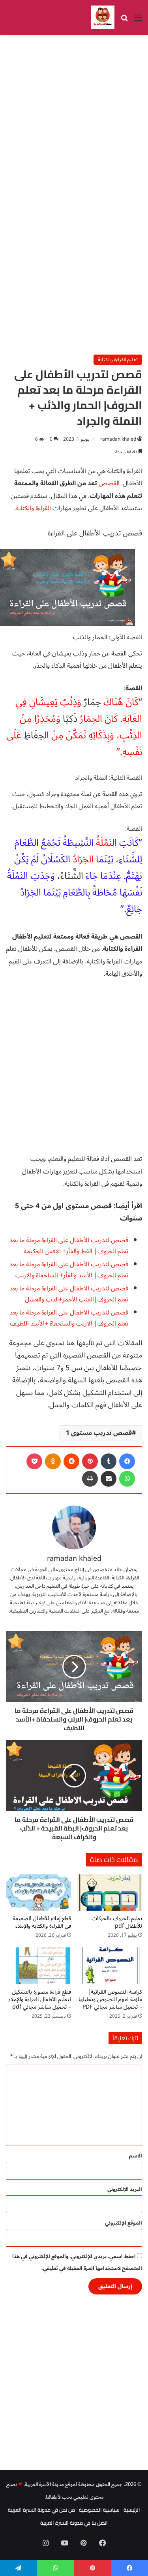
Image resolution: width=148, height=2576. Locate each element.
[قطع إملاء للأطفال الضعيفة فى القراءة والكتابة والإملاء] (38, 1893)
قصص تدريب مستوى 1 (99, 1433)
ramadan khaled (118, 439)
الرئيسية (132, 2510)
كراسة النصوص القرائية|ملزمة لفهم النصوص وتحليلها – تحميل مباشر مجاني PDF (110, 1999)
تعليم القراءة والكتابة (118, 360)
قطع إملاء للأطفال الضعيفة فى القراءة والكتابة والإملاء (42, 1922)
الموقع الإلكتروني (124, 2223)
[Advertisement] (74, 117)
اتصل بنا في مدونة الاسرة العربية (74, 2523)
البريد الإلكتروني (125, 2189)
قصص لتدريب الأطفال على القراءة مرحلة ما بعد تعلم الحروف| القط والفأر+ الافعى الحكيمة (69, 1246)
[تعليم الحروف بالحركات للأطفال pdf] (110, 1893)
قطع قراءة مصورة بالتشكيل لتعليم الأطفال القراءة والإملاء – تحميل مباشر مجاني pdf (40, 1999)
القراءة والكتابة (33, 508)
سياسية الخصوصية (99, 2510)
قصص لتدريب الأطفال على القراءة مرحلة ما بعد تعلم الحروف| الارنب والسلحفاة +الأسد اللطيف (69, 1318)
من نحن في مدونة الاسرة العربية (41, 2510)
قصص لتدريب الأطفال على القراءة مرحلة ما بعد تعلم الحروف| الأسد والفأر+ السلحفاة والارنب (69, 1270)
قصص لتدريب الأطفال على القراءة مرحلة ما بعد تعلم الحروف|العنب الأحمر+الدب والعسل (69, 1294)
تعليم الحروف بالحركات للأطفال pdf (117, 1922)
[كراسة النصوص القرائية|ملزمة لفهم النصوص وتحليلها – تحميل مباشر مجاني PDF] (110, 1966)
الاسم (136, 2156)
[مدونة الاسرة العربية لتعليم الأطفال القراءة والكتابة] (103, 17)
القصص (109, 483)
